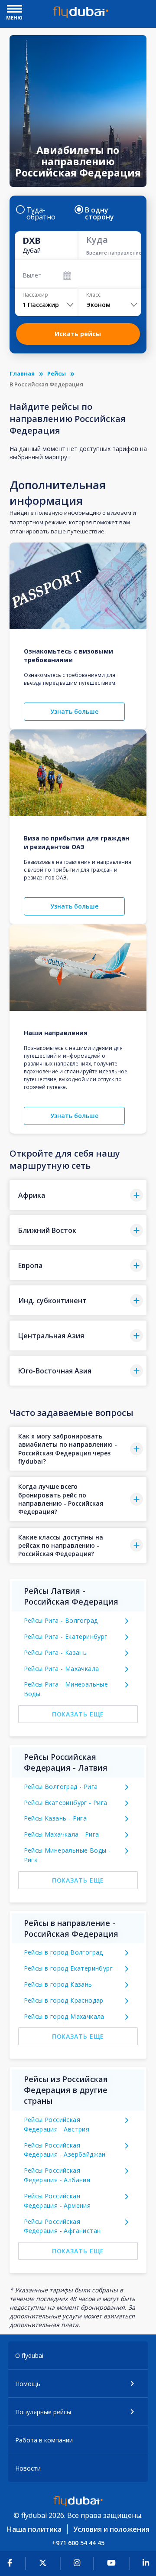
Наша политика (34, 2529)
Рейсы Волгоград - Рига (61, 1787)
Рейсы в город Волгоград (63, 1952)
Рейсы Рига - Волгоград (61, 1620)
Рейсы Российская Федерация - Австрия (57, 2124)
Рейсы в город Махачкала (64, 2016)
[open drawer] (15, 10)
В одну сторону (99, 213)
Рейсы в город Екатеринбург (68, 1968)
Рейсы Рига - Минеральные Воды (66, 1689)
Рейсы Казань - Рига (55, 1818)
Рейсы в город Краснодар (64, 2000)
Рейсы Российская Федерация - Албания (57, 2175)
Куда (97, 240)
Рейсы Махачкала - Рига (62, 1834)
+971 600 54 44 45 (78, 2543)
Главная (22, 373)
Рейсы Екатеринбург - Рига (66, 1803)
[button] (78, 1195)
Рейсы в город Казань (58, 1984)
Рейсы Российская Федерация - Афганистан (62, 2226)
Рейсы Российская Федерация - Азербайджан (65, 2150)
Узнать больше (74, 711)
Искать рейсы (78, 334)
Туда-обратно (41, 213)
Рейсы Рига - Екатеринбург (66, 1636)
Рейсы (57, 373)
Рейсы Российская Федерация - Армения (57, 2201)
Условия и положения (111, 2529)
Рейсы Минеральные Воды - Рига (67, 1855)
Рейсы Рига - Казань (55, 1652)
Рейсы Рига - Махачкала (62, 1669)
